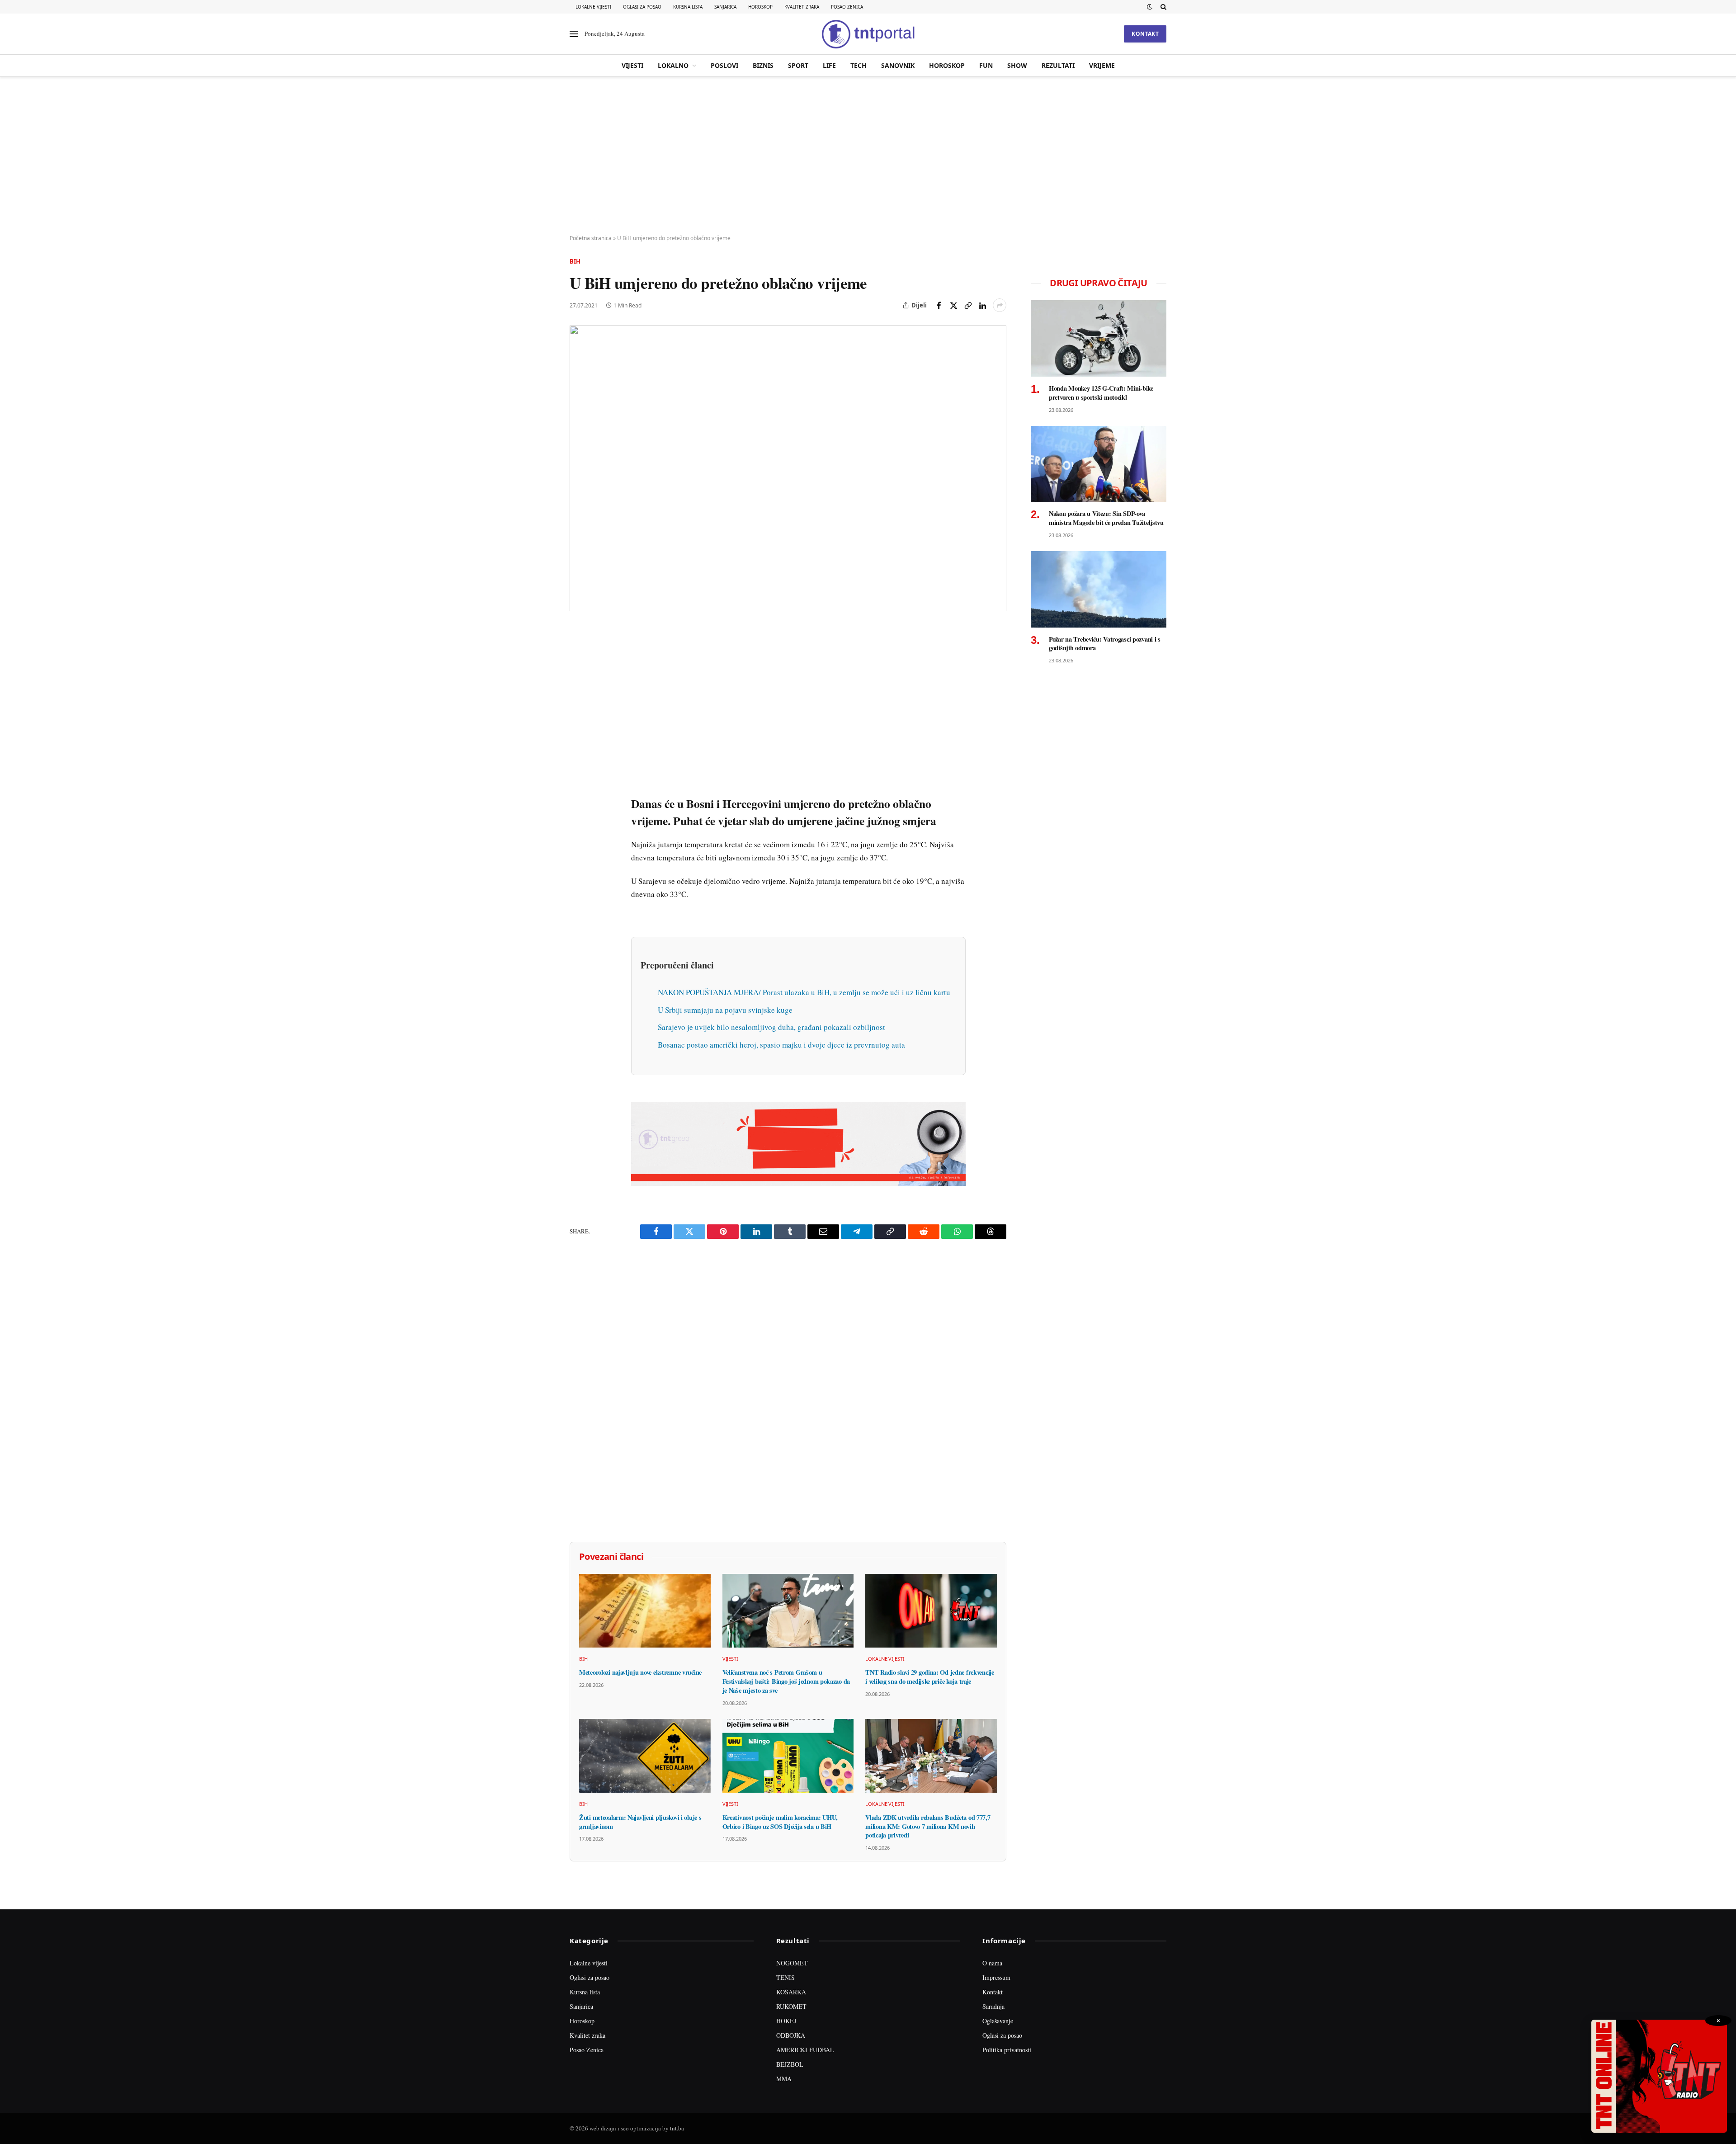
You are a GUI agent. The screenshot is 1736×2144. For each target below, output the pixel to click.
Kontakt (1145, 34)
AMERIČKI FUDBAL (805, 2050)
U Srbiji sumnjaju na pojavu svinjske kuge (725, 1010)
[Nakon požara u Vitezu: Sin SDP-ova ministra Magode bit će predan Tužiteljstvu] (1099, 464)
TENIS (785, 1977)
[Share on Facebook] (939, 305)
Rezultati (1058, 65)
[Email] (578, 718)
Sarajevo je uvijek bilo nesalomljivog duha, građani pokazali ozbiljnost (771, 1027)
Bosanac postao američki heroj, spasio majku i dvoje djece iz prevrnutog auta (781, 1045)
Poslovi (724, 65)
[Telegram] (578, 801)
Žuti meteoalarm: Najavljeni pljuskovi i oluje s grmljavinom (640, 1822)
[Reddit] (578, 780)
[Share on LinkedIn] (982, 305)
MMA (784, 2079)
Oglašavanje (998, 2021)
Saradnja (993, 2006)
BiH (575, 261)
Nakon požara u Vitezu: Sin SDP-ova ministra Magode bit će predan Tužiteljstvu (1106, 518)
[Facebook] (578, 655)
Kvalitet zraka (802, 7)
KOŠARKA (791, 1992)
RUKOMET (791, 2006)
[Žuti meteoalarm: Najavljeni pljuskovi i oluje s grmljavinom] (645, 1756)
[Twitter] (578, 676)
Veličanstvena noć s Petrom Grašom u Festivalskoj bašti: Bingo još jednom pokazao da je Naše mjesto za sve (786, 1681)
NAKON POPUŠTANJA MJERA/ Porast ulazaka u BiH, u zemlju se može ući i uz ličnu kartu (804, 992)
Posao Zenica (847, 7)
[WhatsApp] (578, 822)
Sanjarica (725, 7)
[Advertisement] (868, 156)
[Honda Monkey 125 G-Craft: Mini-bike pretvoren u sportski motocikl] (1099, 338)
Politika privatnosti (1007, 2050)
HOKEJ (786, 2021)
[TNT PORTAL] (868, 34)
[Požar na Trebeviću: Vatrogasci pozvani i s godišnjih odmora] (1099, 589)
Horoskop (760, 7)
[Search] (1163, 7)
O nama (992, 1963)
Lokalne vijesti (593, 7)
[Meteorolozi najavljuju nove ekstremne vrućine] (645, 1611)
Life (829, 65)
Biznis (763, 65)
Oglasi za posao (642, 7)
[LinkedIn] (578, 759)
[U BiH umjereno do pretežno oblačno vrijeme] (788, 468)
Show (1017, 65)
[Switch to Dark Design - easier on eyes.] (1150, 7)
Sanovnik (898, 65)
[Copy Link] (968, 305)
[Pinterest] (578, 697)
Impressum (996, 1977)
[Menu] (574, 34)
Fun (986, 65)
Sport (798, 65)
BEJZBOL (790, 2064)
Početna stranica (591, 238)
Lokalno (673, 65)
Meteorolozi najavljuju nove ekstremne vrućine (640, 1672)
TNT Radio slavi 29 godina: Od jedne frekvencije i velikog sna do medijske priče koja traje (929, 1677)
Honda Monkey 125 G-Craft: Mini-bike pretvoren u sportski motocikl (1101, 393)
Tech (859, 65)
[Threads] (578, 842)
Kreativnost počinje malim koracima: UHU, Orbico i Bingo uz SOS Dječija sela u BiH (780, 1822)
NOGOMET (792, 1963)
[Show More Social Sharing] (1000, 305)
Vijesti (632, 65)
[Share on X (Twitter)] (953, 305)
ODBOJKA (791, 2035)
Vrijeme (1102, 65)
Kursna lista (688, 7)
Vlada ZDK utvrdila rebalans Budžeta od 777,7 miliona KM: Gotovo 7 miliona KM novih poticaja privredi (928, 1826)
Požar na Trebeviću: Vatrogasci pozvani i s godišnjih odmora (1105, 644)
